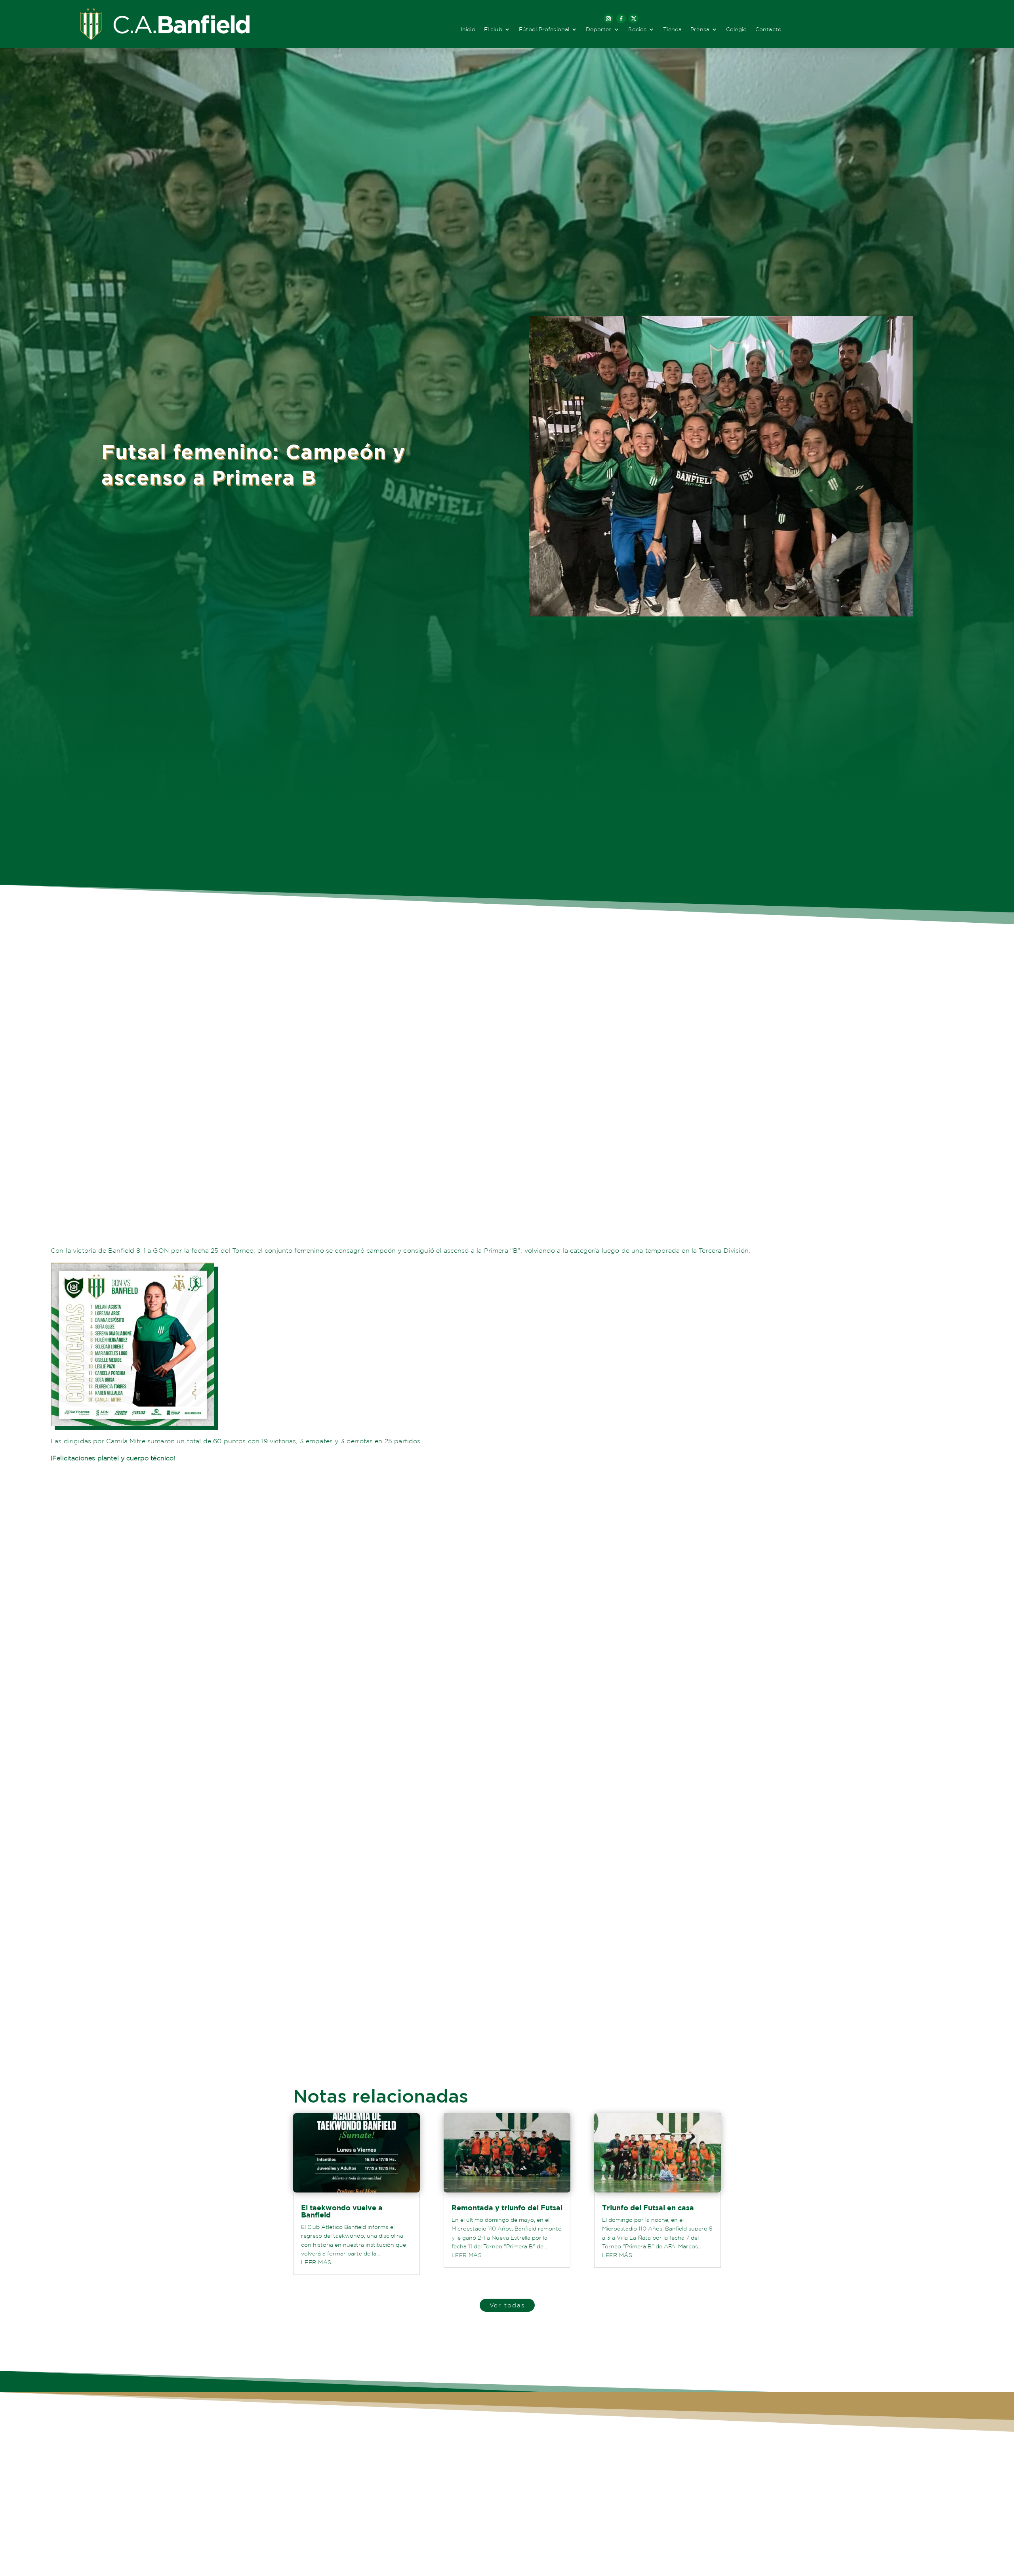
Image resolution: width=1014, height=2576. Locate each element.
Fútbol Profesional (544, 30)
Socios (637, 30)
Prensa (700, 30)
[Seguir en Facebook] (621, 19)
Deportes (599, 30)
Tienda (672, 30)
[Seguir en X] (634, 19)
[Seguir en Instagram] (608, 19)
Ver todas (507, 2305)
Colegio (736, 30)
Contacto (768, 30)
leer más (316, 2262)
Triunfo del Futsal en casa (648, 2208)
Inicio (468, 30)
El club (493, 30)
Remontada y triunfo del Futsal (507, 2208)
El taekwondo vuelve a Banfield (342, 2211)
